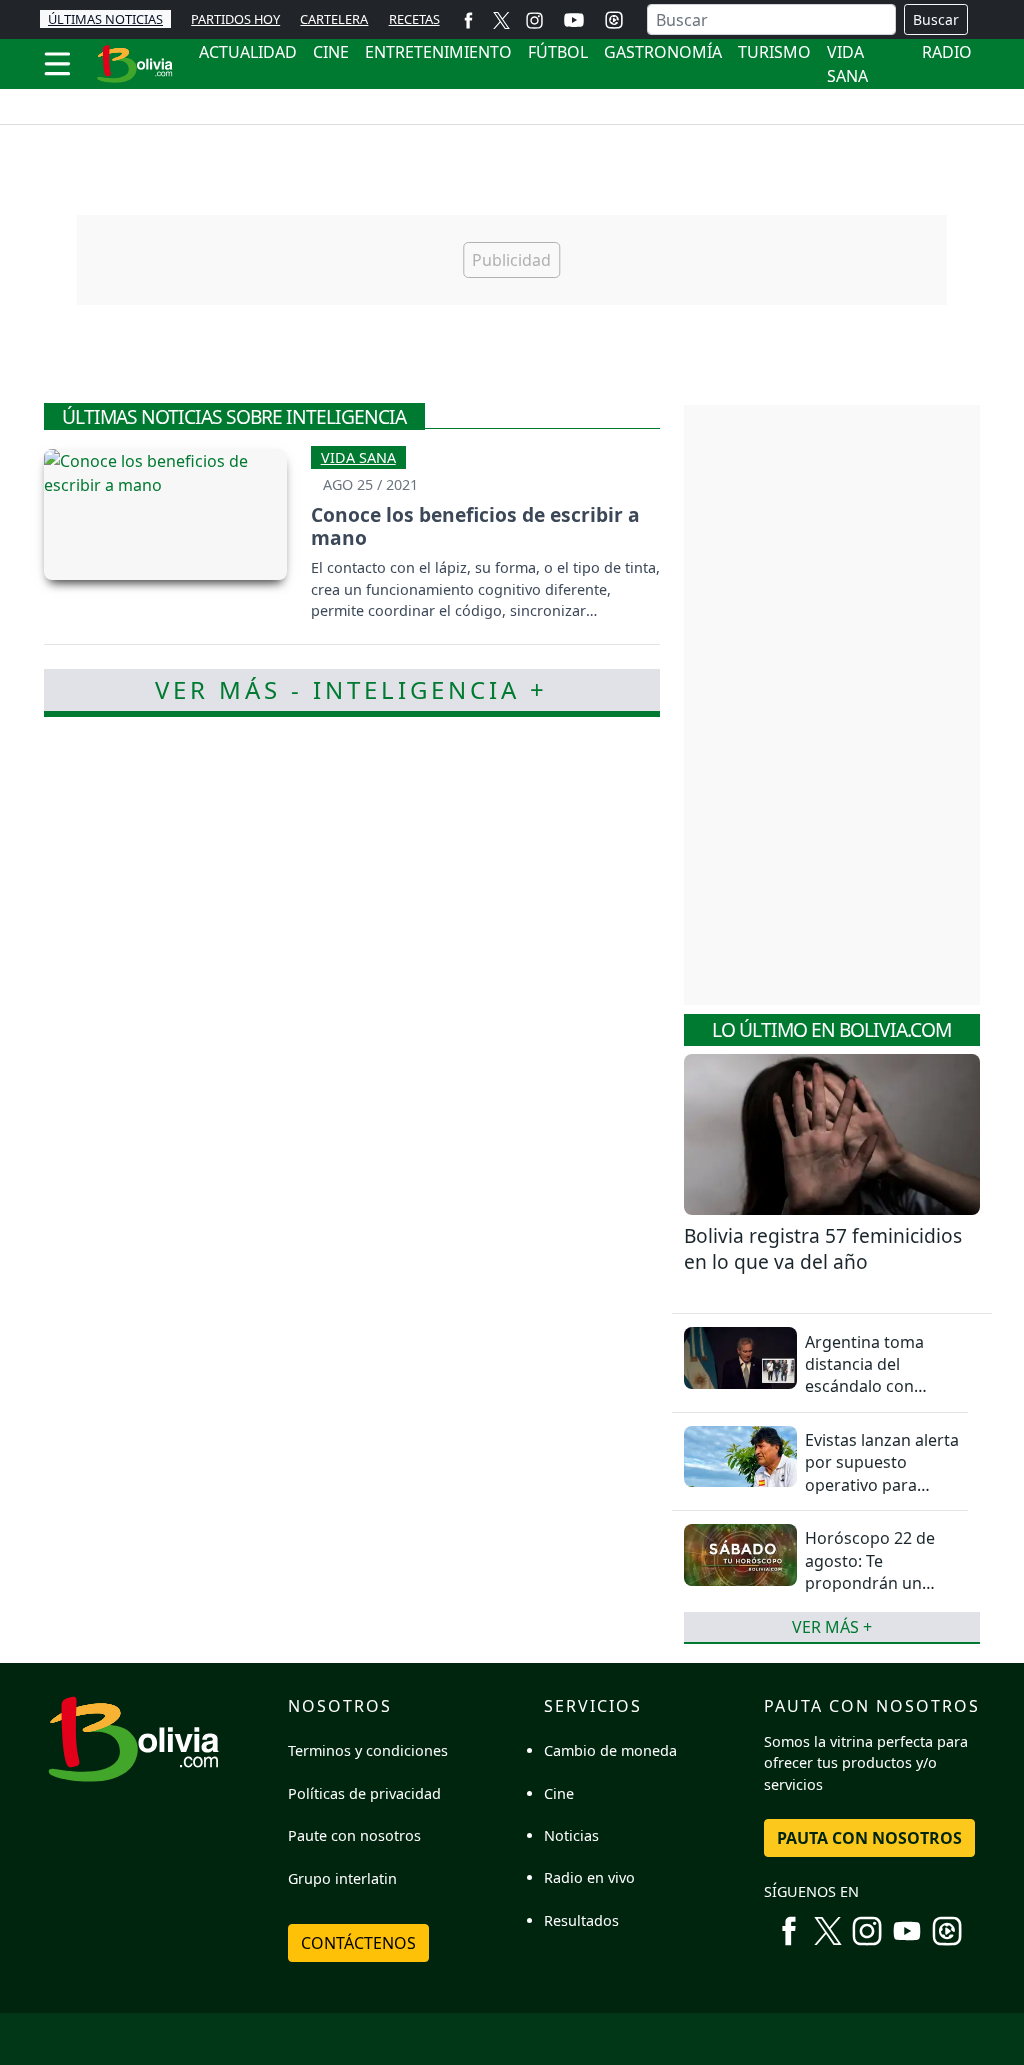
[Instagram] (534, 19)
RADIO (947, 52)
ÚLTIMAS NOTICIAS (105, 19)
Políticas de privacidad (364, 1793)
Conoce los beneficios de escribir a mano (475, 526)
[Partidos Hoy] (614, 20)
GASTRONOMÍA (663, 52)
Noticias (571, 1835)
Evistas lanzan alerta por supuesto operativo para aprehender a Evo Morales (882, 1485)
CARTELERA (334, 19)
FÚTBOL (558, 52)
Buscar (936, 19)
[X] (501, 19)
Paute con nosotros (354, 1835)
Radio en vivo (589, 1877)
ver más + (832, 1627)
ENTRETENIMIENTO (438, 52)
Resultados (581, 1920)
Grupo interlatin (342, 1878)
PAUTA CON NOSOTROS (869, 1838)
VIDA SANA (847, 64)
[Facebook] (468, 19)
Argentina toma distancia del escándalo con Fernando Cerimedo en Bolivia (880, 1387)
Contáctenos (358, 1943)
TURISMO (774, 52)
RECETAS (414, 19)
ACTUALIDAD (248, 52)
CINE (331, 52)
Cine (559, 1793)
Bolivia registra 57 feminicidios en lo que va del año (823, 1249)
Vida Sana (358, 457)
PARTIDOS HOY (235, 19)
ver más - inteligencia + (351, 689)
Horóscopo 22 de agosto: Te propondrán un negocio (870, 1571)
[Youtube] (574, 20)
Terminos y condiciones (368, 1750)
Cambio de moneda (610, 1750)
